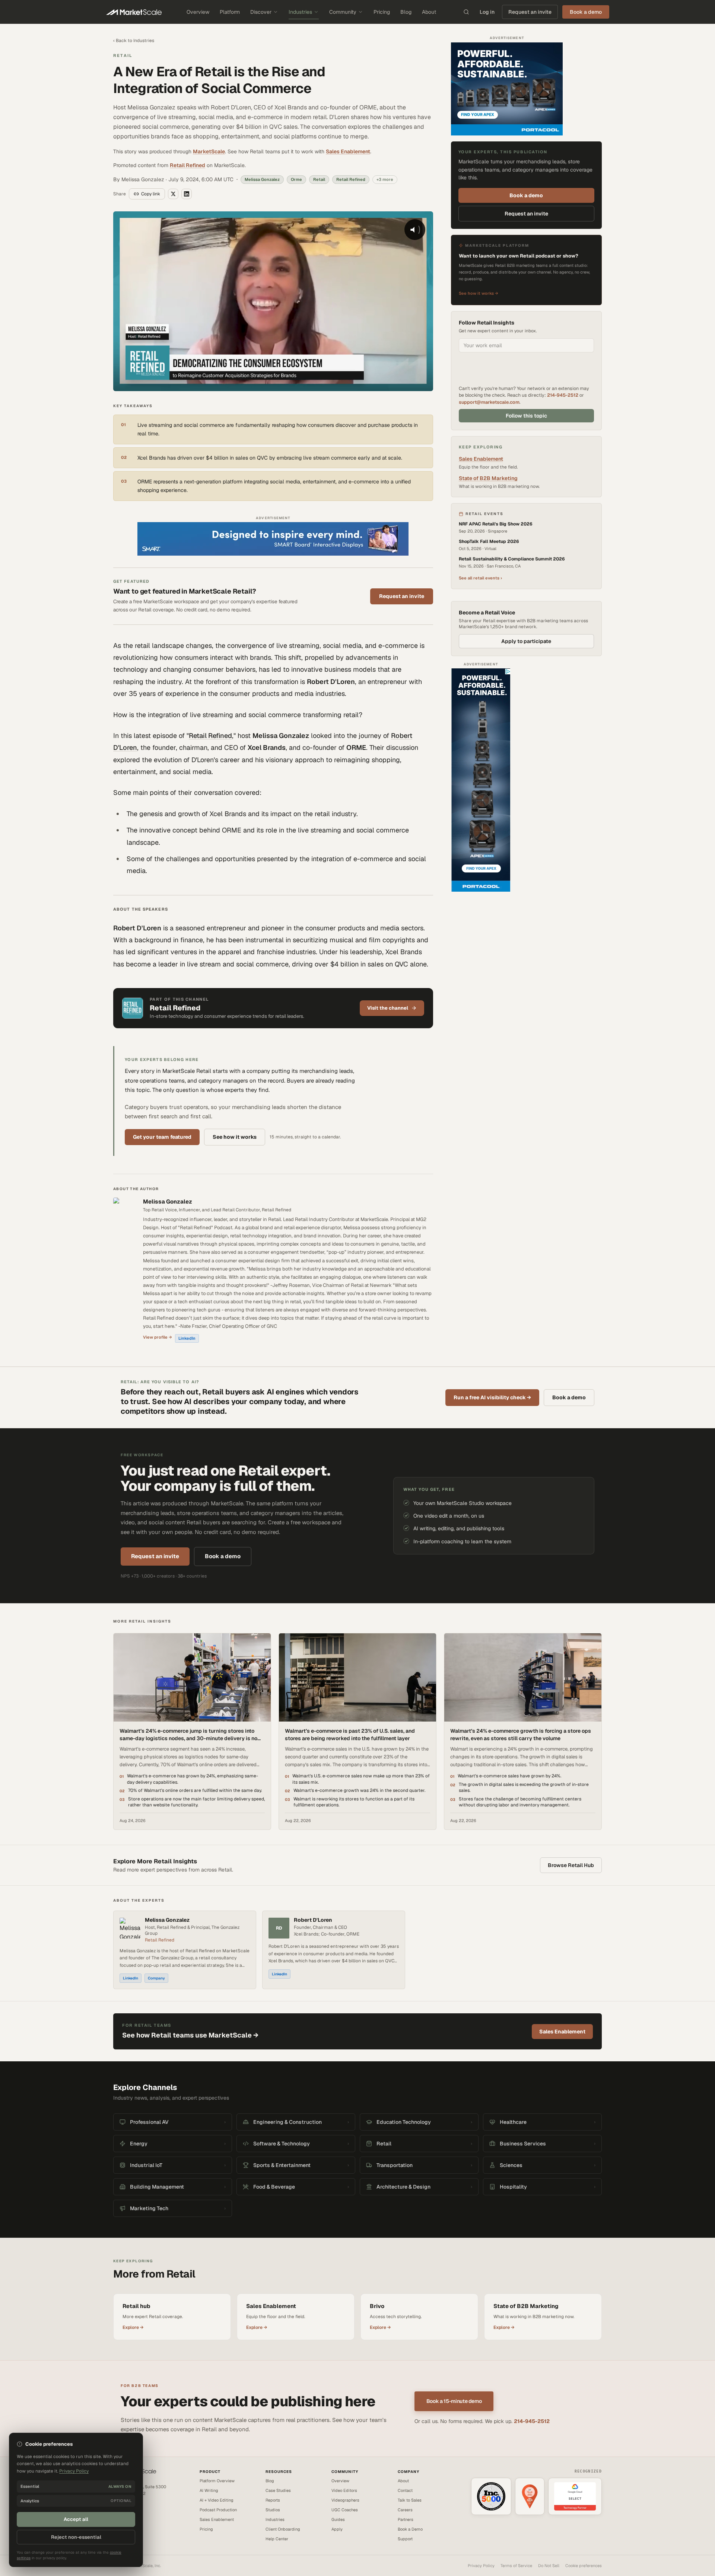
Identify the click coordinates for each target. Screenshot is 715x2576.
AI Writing (209, 2490)
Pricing (382, 12)
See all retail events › (480, 578)
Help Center (277, 2539)
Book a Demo (410, 2529)
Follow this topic (526, 416)
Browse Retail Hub (571, 1865)
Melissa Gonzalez (168, 1201)
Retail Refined (188, 165)
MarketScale (209, 151)
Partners (406, 2519)
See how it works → (479, 293)
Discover (261, 12)
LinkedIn (187, 1338)
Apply (337, 2529)
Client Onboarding (283, 2529)
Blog (406, 12)
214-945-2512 (563, 395)
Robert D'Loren (313, 1920)
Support (405, 2539)
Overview (198, 12)
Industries (300, 12)
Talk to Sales (410, 2500)
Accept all (76, 2519)
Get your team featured (162, 1137)
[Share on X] (173, 194)
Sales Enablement (348, 151)
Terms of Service (516, 2566)
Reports (273, 2500)
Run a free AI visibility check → (492, 1397)
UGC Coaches (345, 2510)
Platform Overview (217, 2481)
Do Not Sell (549, 2566)
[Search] (466, 12)
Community (343, 12)
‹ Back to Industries (134, 41)
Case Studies (278, 2490)
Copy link (151, 194)
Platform (230, 12)
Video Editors (344, 2490)
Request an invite (530, 12)
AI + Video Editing (217, 2500)
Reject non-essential (76, 2537)
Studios (273, 2510)
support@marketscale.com (489, 402)
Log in (487, 12)
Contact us (123, 2511)
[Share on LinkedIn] (187, 194)
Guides (338, 2519)
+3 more (385, 179)
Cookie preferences (584, 2566)
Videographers (345, 2500)
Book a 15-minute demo (454, 2401)
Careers (405, 2510)
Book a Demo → (128, 2518)
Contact (405, 2490)
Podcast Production (218, 2510)
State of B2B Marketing (488, 478)
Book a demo (526, 195)
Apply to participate (526, 641)
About (429, 12)
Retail (123, 55)
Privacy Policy (481, 2566)
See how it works (235, 1137)
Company (156, 1978)
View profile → (158, 1337)
